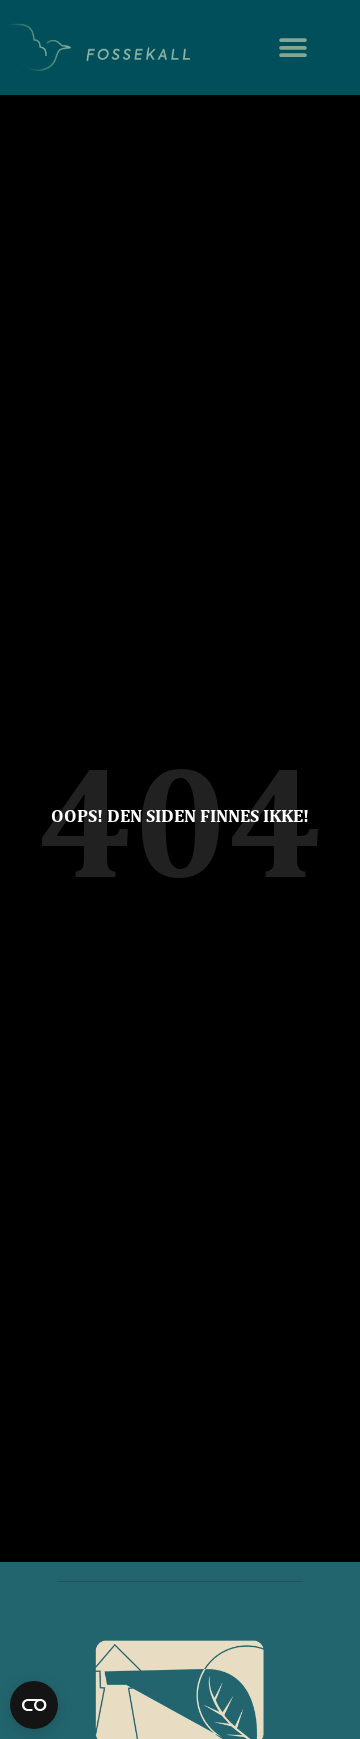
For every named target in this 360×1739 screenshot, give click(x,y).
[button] (292, 47)
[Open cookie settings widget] (34, 1705)
